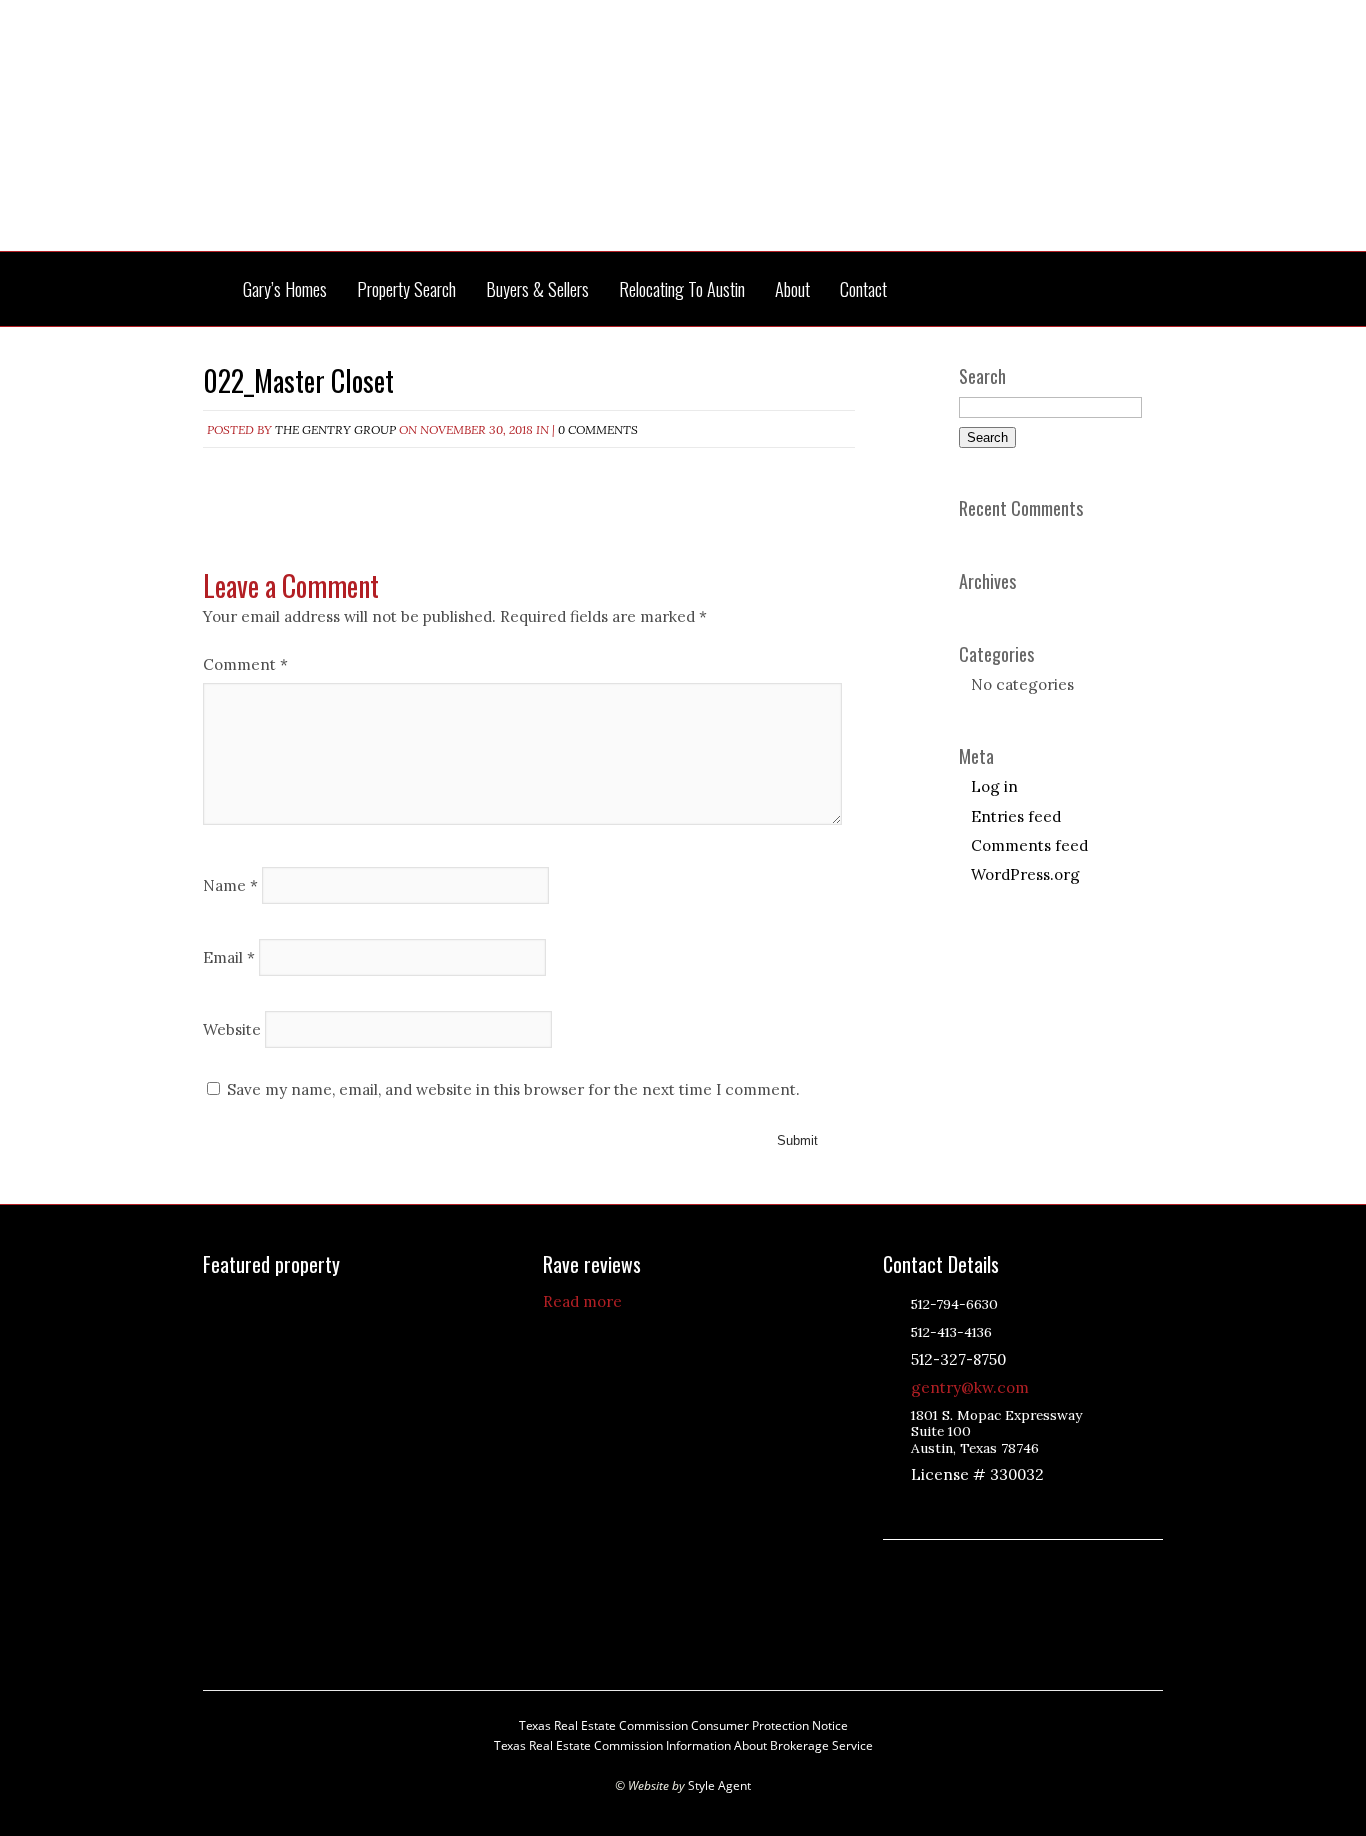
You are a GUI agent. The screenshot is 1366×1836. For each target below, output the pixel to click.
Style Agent (719, 1785)
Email (229, 956)
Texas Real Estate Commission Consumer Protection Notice (683, 1725)
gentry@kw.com (970, 1387)
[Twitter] (971, 1509)
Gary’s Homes (285, 289)
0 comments (598, 429)
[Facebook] (996, 1509)
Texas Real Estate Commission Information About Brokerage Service (683, 1745)
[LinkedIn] (946, 1509)
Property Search (406, 289)
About (792, 289)
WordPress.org (1025, 874)
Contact (863, 289)
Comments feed (1029, 845)
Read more (582, 1301)
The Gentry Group (683, 138)
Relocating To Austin (682, 289)
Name (230, 884)
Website (232, 1028)
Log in (994, 786)
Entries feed (1016, 816)
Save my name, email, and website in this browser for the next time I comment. (513, 1089)
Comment (245, 664)
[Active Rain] (921, 1509)
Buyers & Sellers (537, 289)
